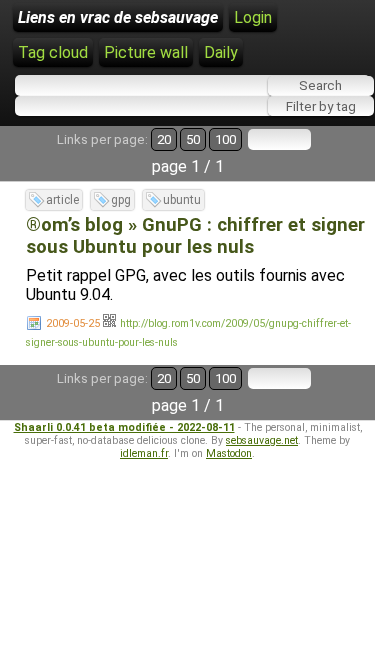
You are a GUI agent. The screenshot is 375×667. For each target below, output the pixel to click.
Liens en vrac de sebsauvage (118, 17)
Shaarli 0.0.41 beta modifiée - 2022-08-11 (124, 427)
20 (164, 139)
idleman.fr (144, 453)
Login (253, 17)
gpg (121, 200)
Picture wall (146, 52)
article (62, 200)
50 (193, 139)
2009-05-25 (73, 323)
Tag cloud (53, 52)
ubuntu (182, 200)
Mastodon (229, 453)
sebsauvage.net (262, 440)
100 (225, 139)
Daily (221, 52)
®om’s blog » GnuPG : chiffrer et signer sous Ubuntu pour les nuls (195, 236)
